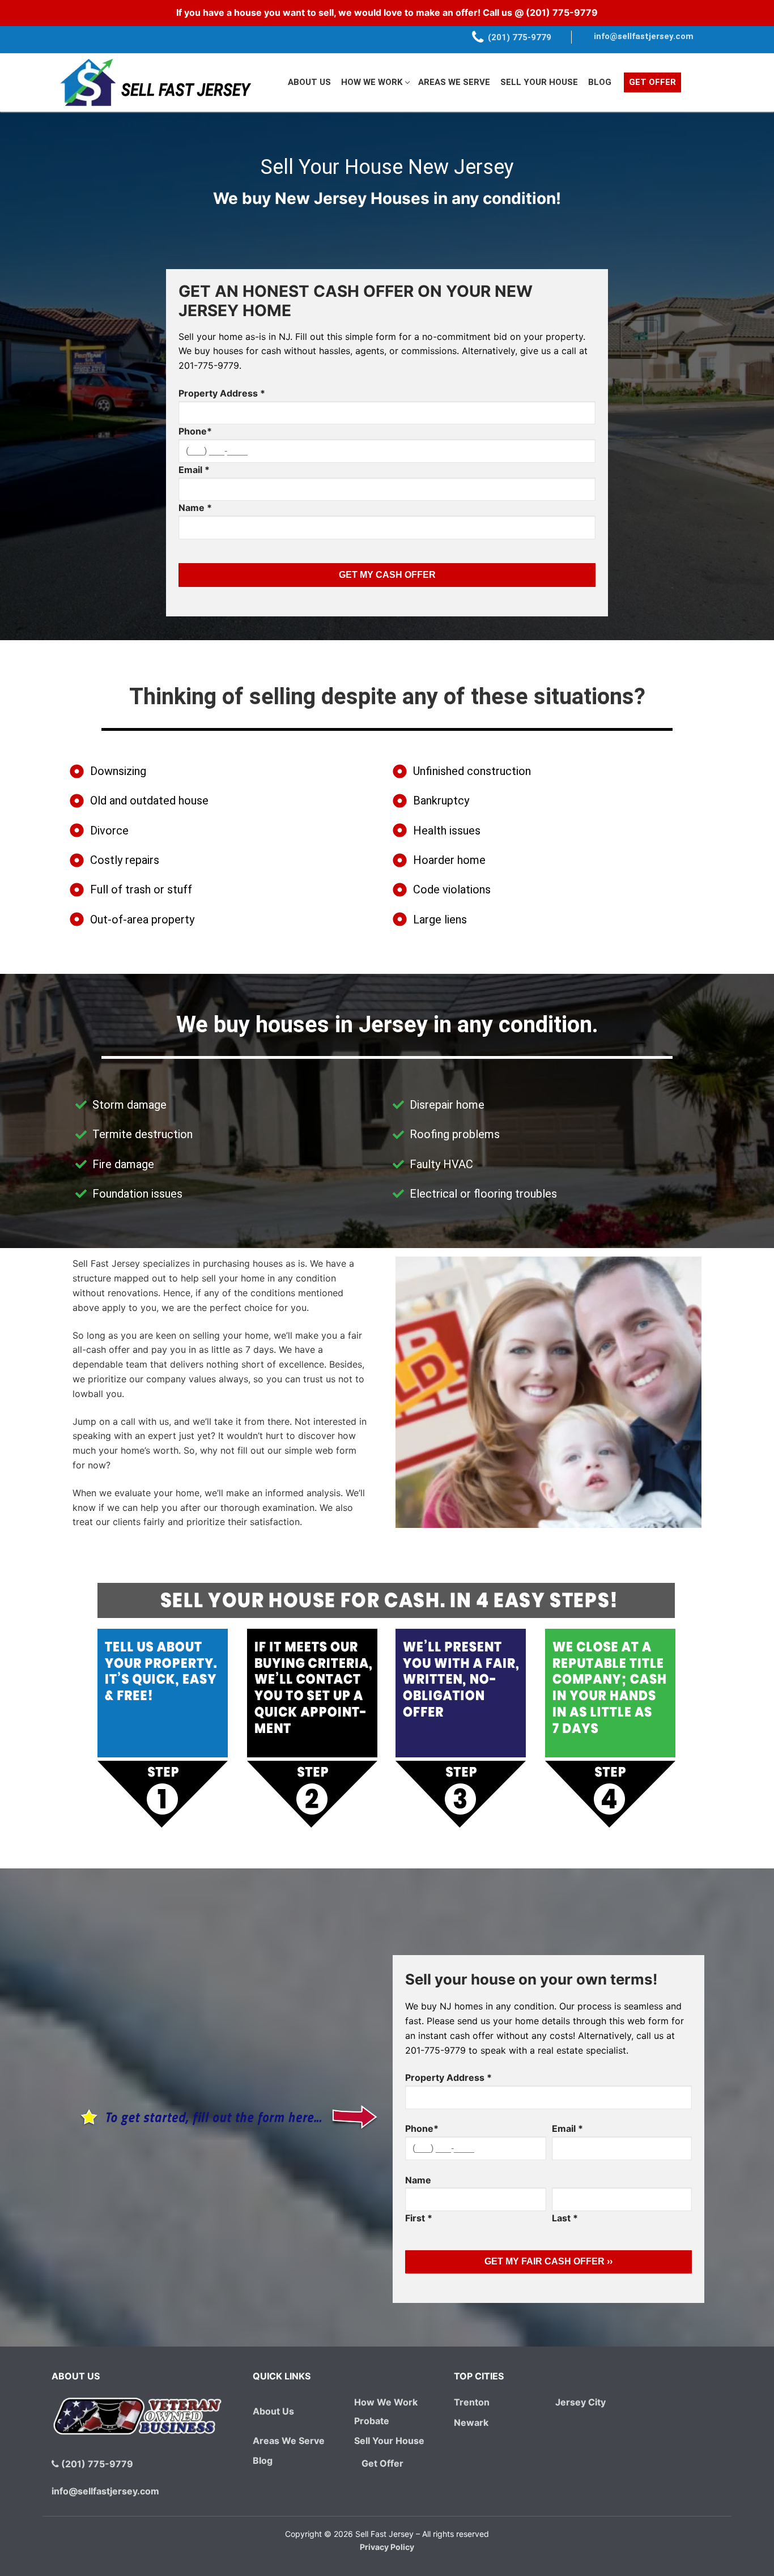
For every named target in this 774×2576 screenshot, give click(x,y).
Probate (372, 2421)
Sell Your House (389, 2441)
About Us (273, 2411)
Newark (471, 2422)
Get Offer (382, 2463)
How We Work (386, 2402)
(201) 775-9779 (562, 12)
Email (194, 470)
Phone (195, 431)
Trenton (472, 2402)
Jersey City (580, 2402)
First (419, 2218)
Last (565, 2218)
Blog (263, 2460)
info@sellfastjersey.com (644, 36)
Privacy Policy (387, 2547)
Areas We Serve (289, 2441)
